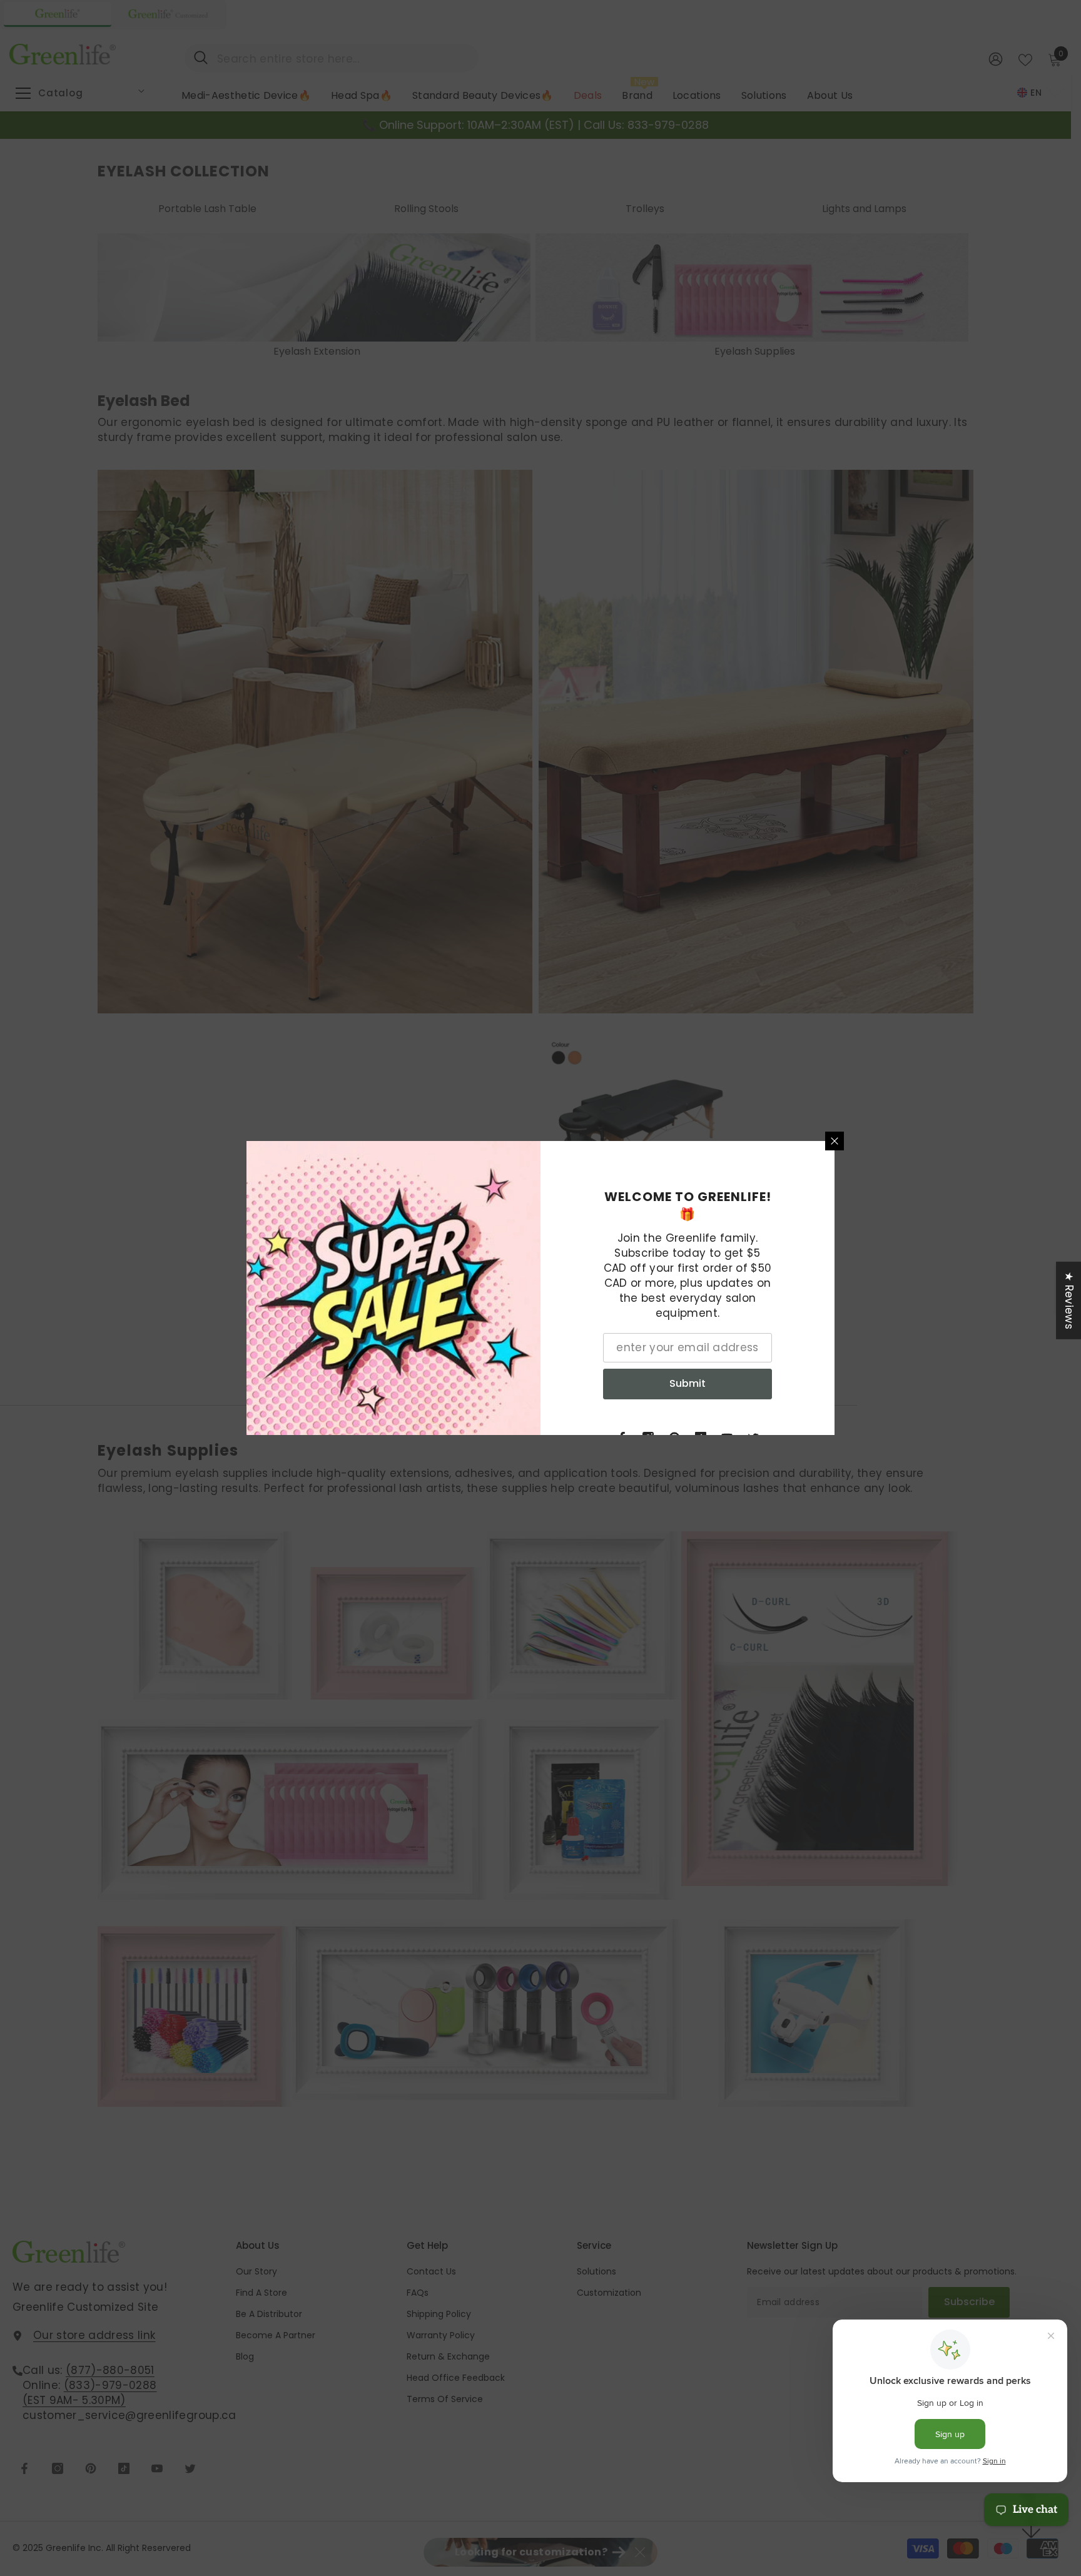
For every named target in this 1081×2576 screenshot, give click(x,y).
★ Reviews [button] (1069, 1301)
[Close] (835, 1141)
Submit (688, 1383)
